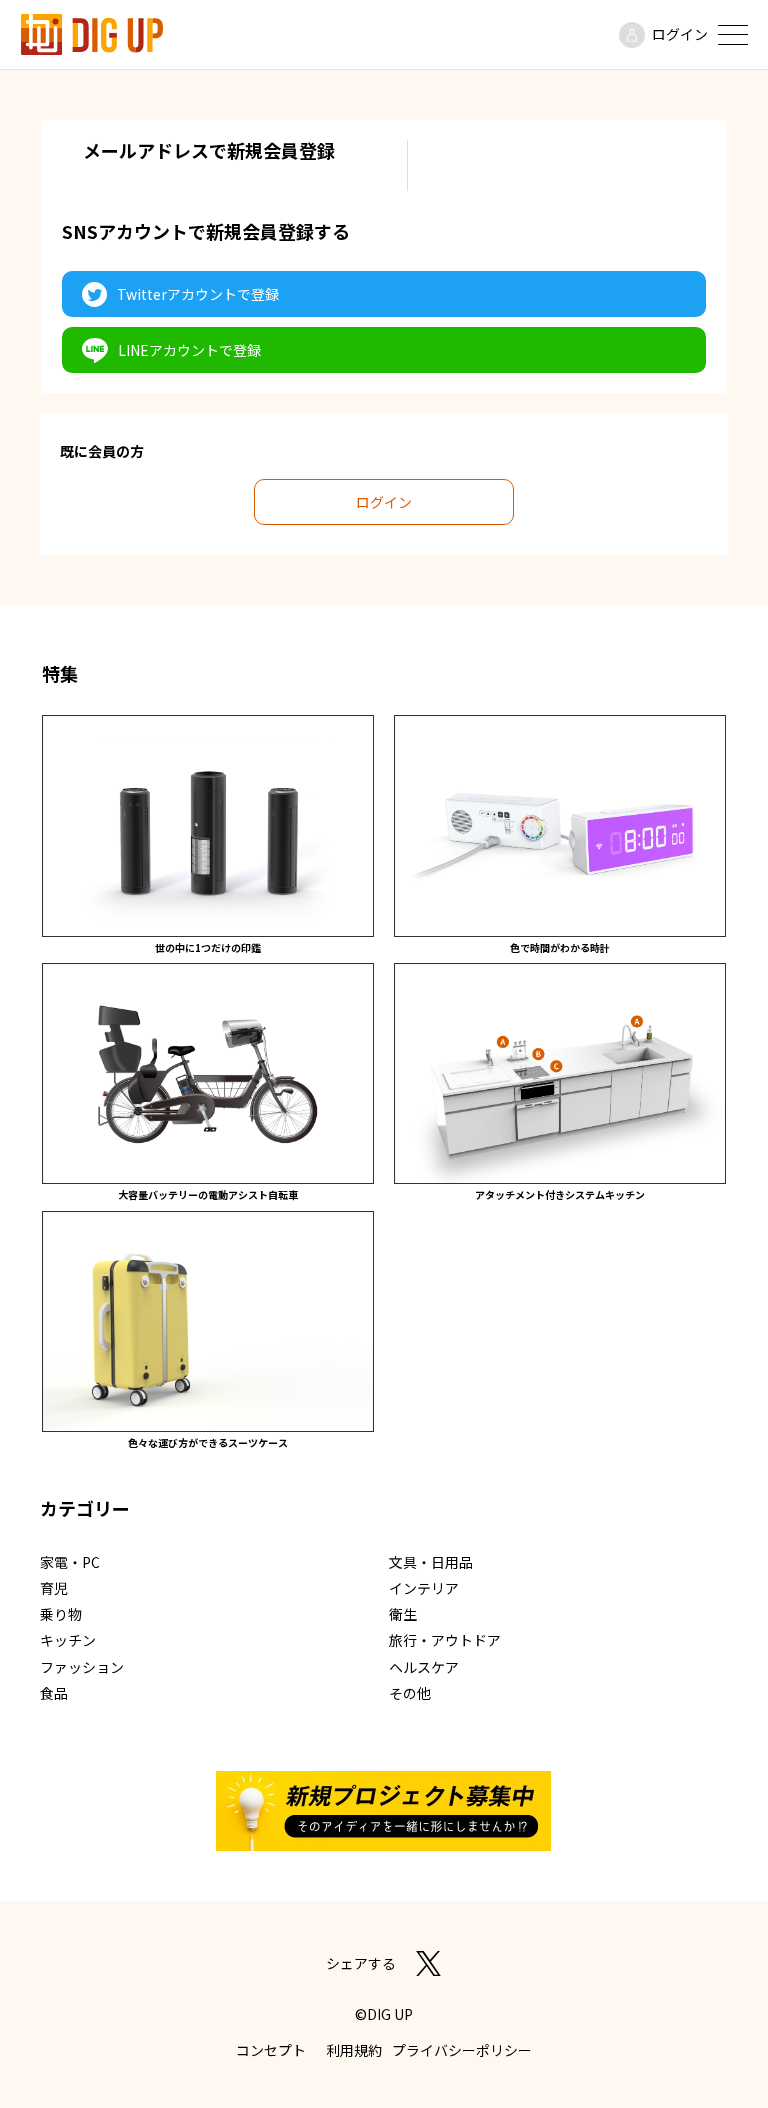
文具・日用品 (431, 1562)
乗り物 (61, 1614)
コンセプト (271, 2050)
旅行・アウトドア (445, 1640)
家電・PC (70, 1562)
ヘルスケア (424, 1667)
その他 (410, 1693)
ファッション (82, 1667)
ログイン (680, 34)
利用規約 (354, 2050)
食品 (54, 1693)
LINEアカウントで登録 (189, 350)
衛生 (403, 1614)
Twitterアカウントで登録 (198, 294)
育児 (54, 1588)
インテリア (424, 1588)
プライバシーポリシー (462, 2050)
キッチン (68, 1640)
